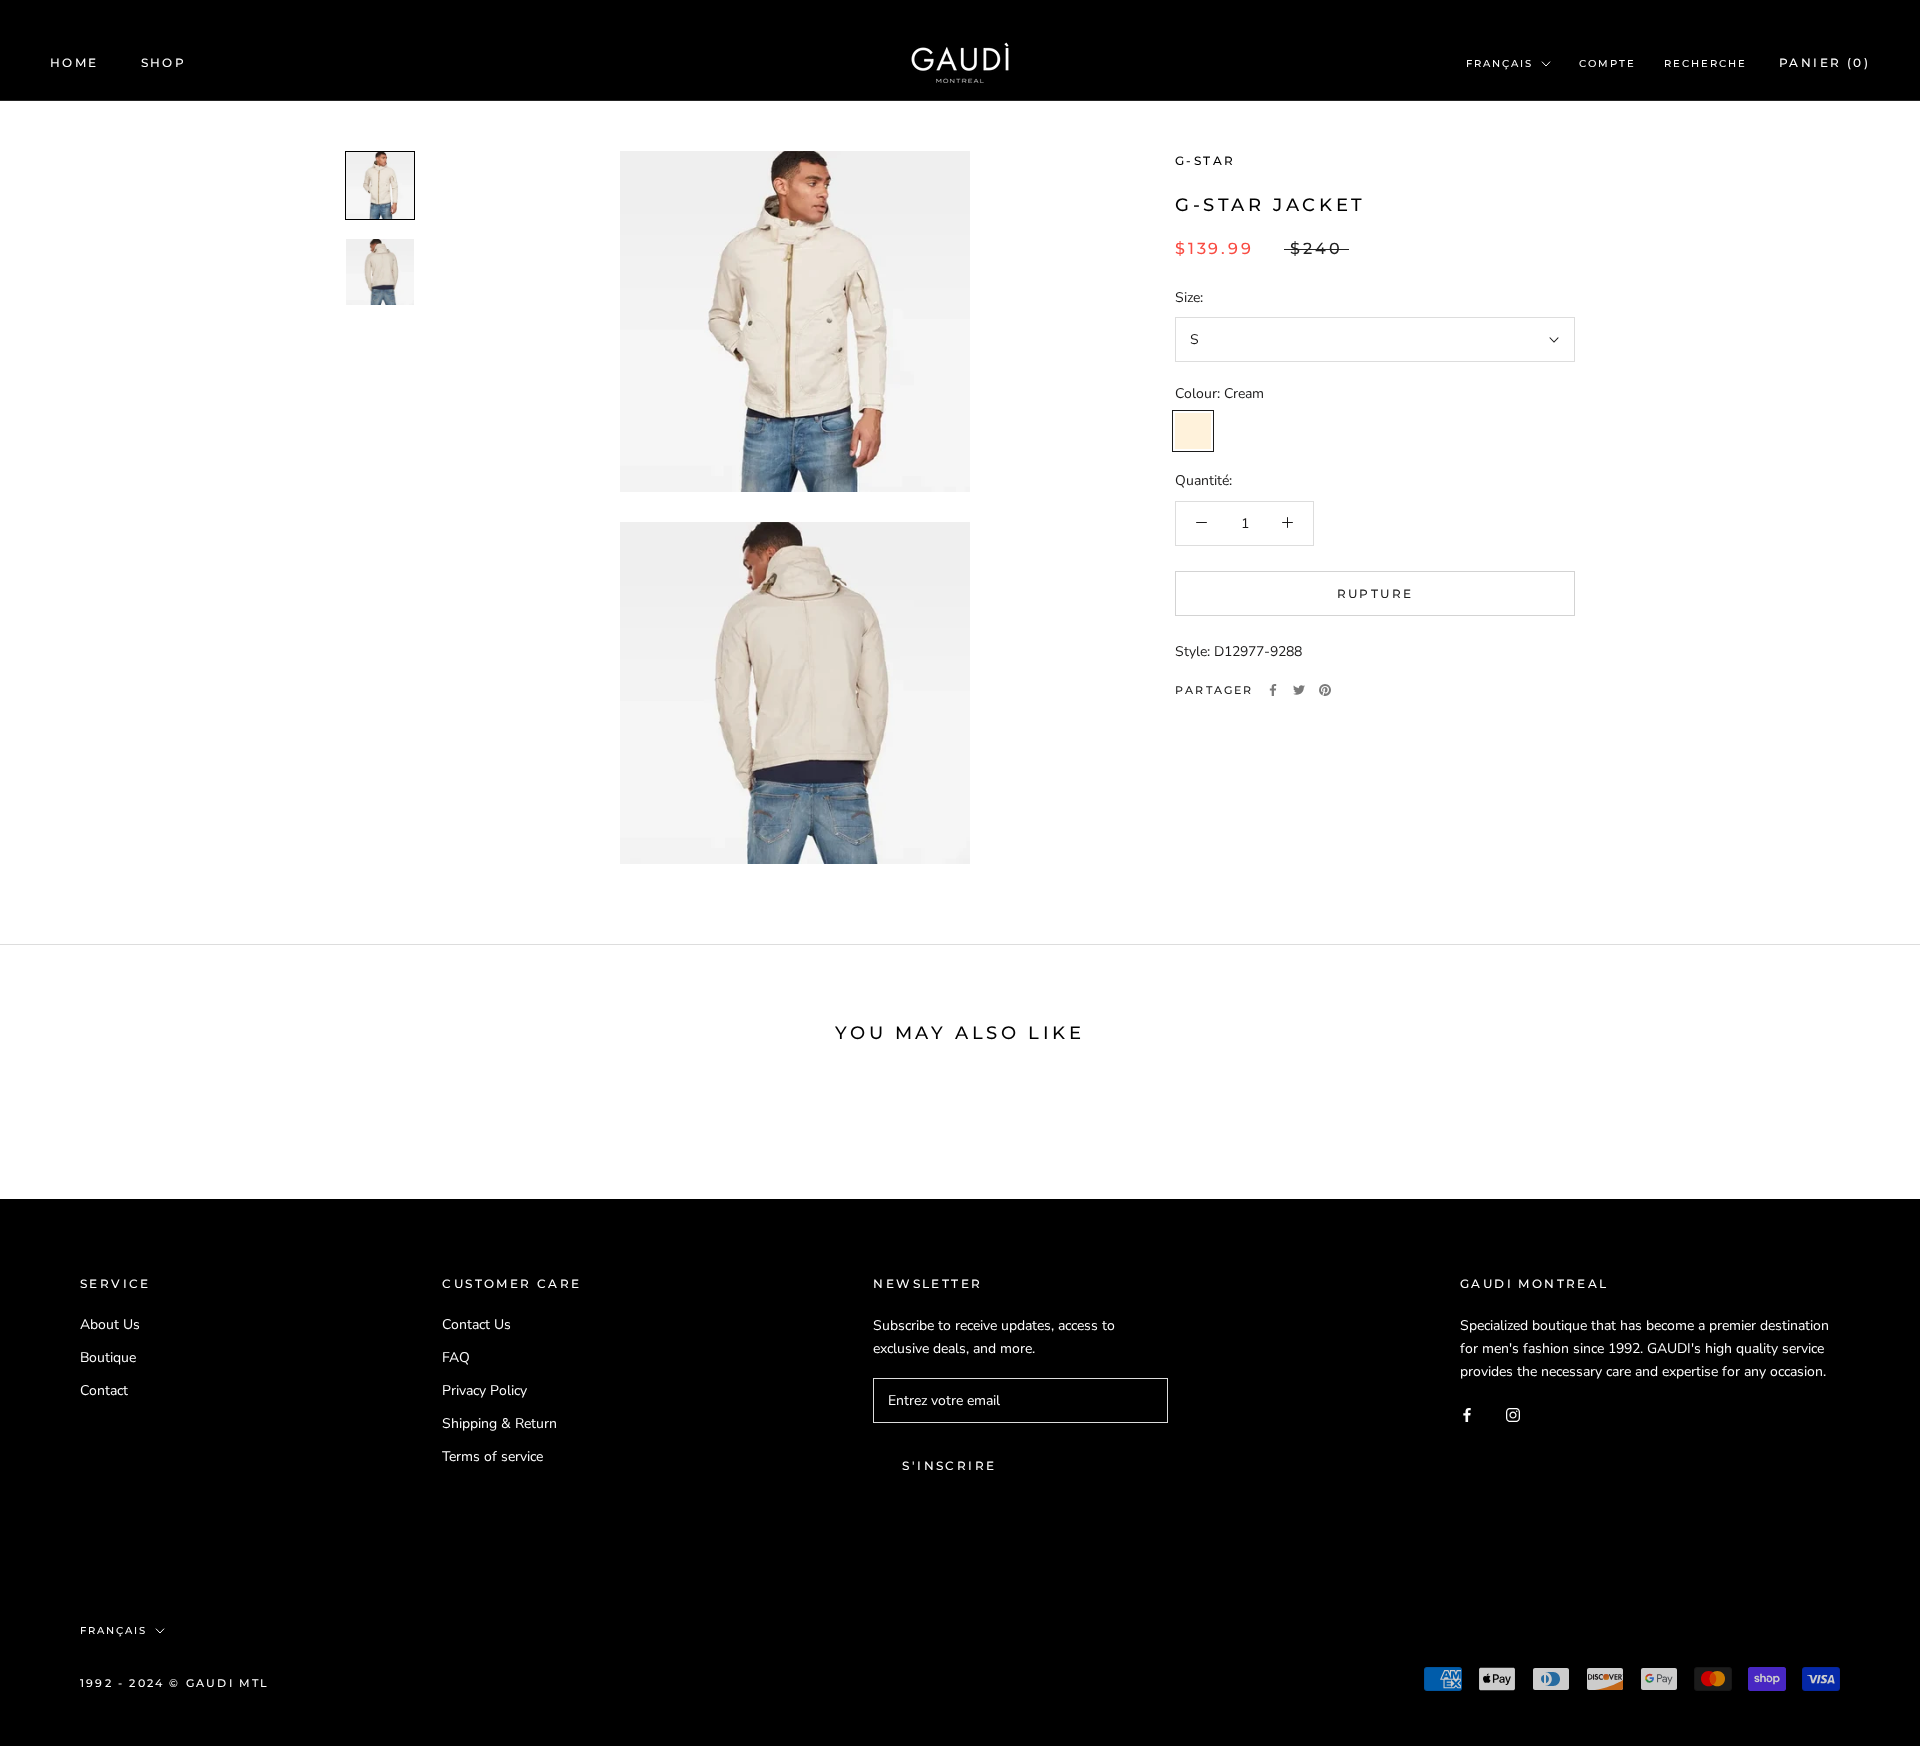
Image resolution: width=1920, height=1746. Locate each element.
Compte (1607, 63)
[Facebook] (1273, 690)
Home (74, 62)
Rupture (1375, 592)
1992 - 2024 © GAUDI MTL (175, 1683)
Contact (104, 1390)
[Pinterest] (1325, 690)
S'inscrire (949, 1465)
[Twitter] (1299, 690)
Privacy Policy (484, 1390)
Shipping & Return (499, 1423)
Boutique (108, 1357)
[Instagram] (1513, 1414)
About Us (110, 1324)
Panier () (1824, 62)
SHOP (164, 62)
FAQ (456, 1357)
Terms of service (492, 1456)
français (1499, 63)
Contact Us (476, 1324)
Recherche (1705, 63)
